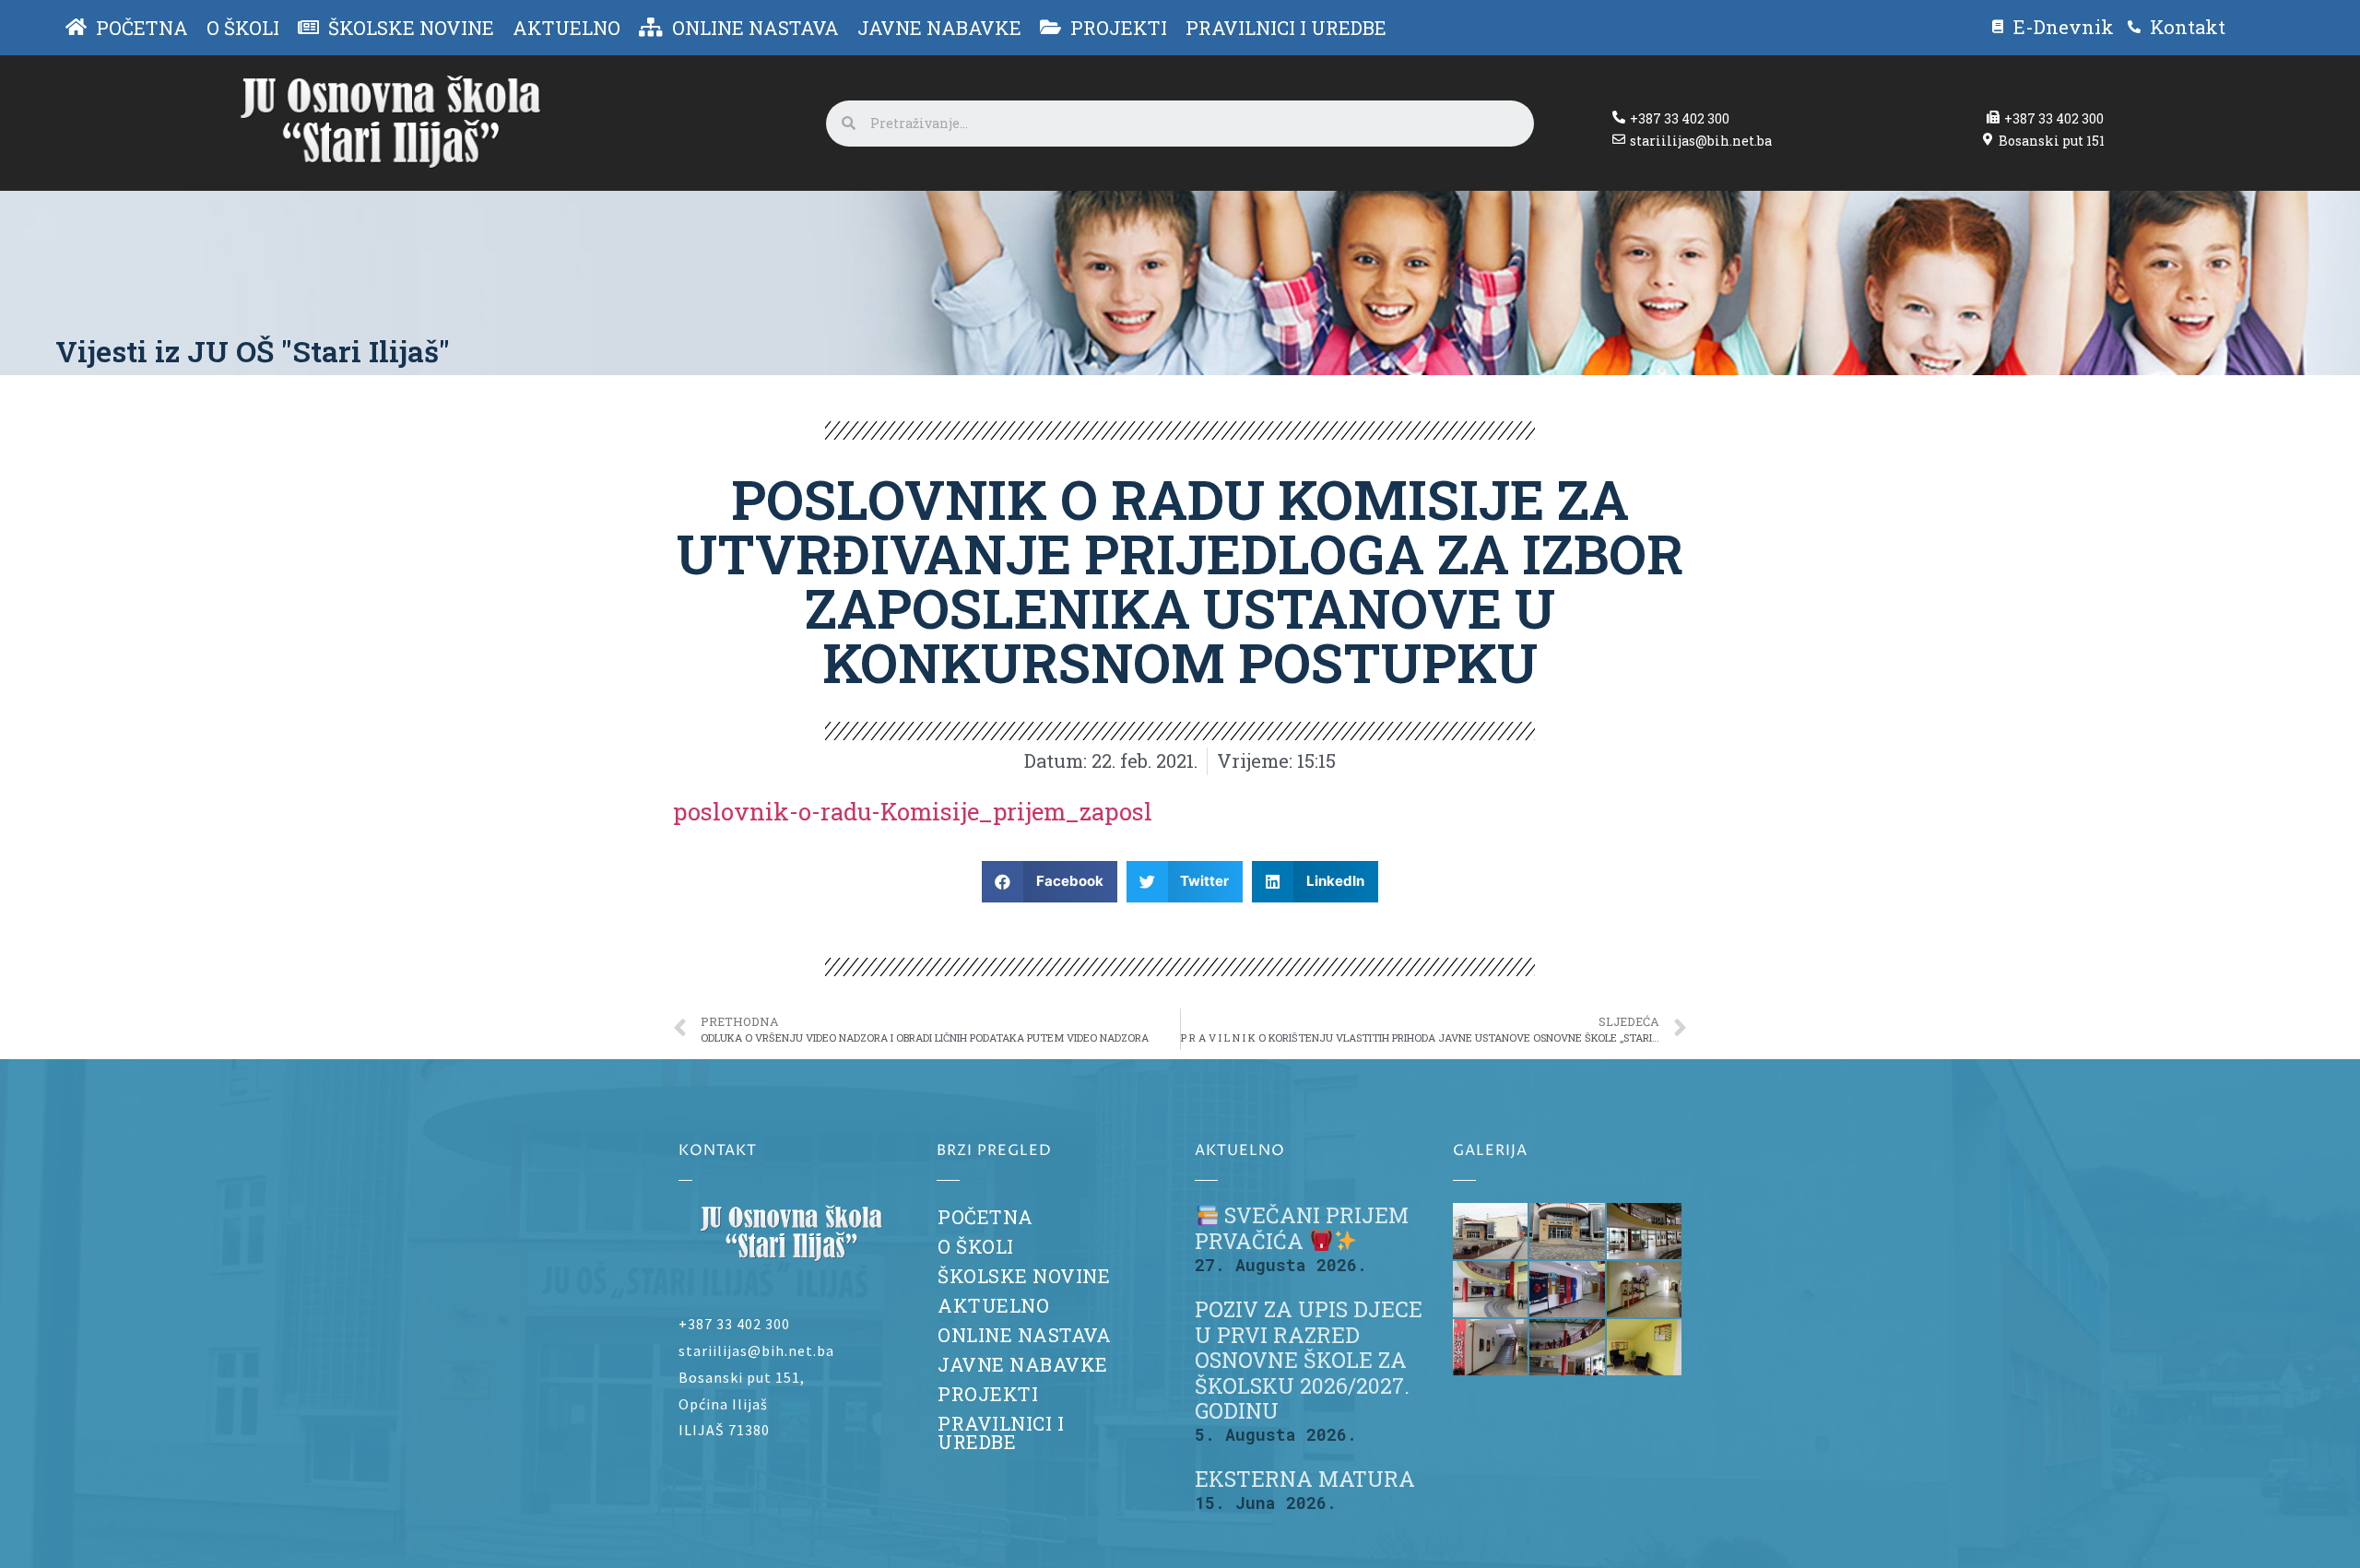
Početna (985, 1217)
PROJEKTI (988, 1394)
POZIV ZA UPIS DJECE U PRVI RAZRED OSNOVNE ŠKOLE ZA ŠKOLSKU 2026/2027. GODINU (1309, 1360)
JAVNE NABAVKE (1023, 1365)
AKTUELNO (993, 1306)
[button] (1050, 882)
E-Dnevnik (2064, 27)
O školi (976, 1247)
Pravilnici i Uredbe (1001, 1433)
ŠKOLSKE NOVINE (1024, 1276)
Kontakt (2188, 27)
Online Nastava (1024, 1335)
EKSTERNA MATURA (1305, 1479)
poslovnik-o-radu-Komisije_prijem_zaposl (913, 811)
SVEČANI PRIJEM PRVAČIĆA (1302, 1228)
